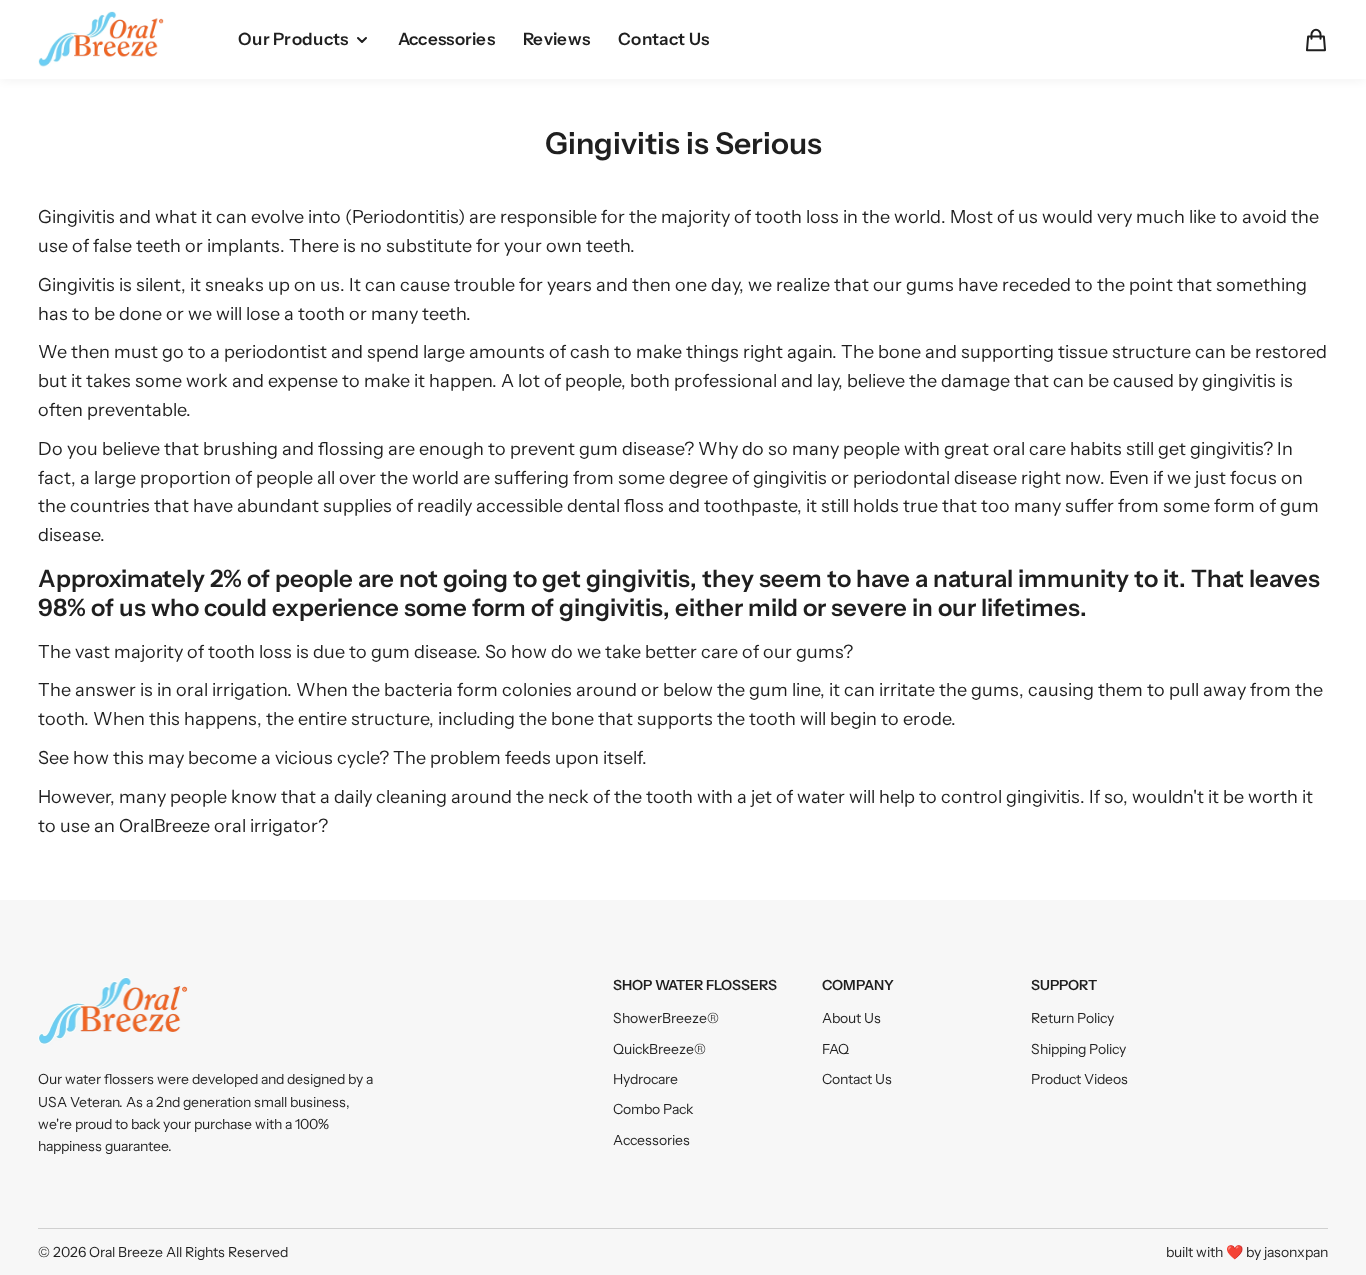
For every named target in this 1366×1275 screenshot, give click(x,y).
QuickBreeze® (659, 1049)
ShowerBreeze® (666, 1018)
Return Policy (1072, 1018)
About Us (851, 1018)
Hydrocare (645, 1079)
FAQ (835, 1049)
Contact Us (857, 1079)
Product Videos (1079, 1079)
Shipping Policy (1078, 1049)
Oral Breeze (126, 1252)
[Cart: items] (1310, 40)
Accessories (651, 1140)
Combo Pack (653, 1109)
